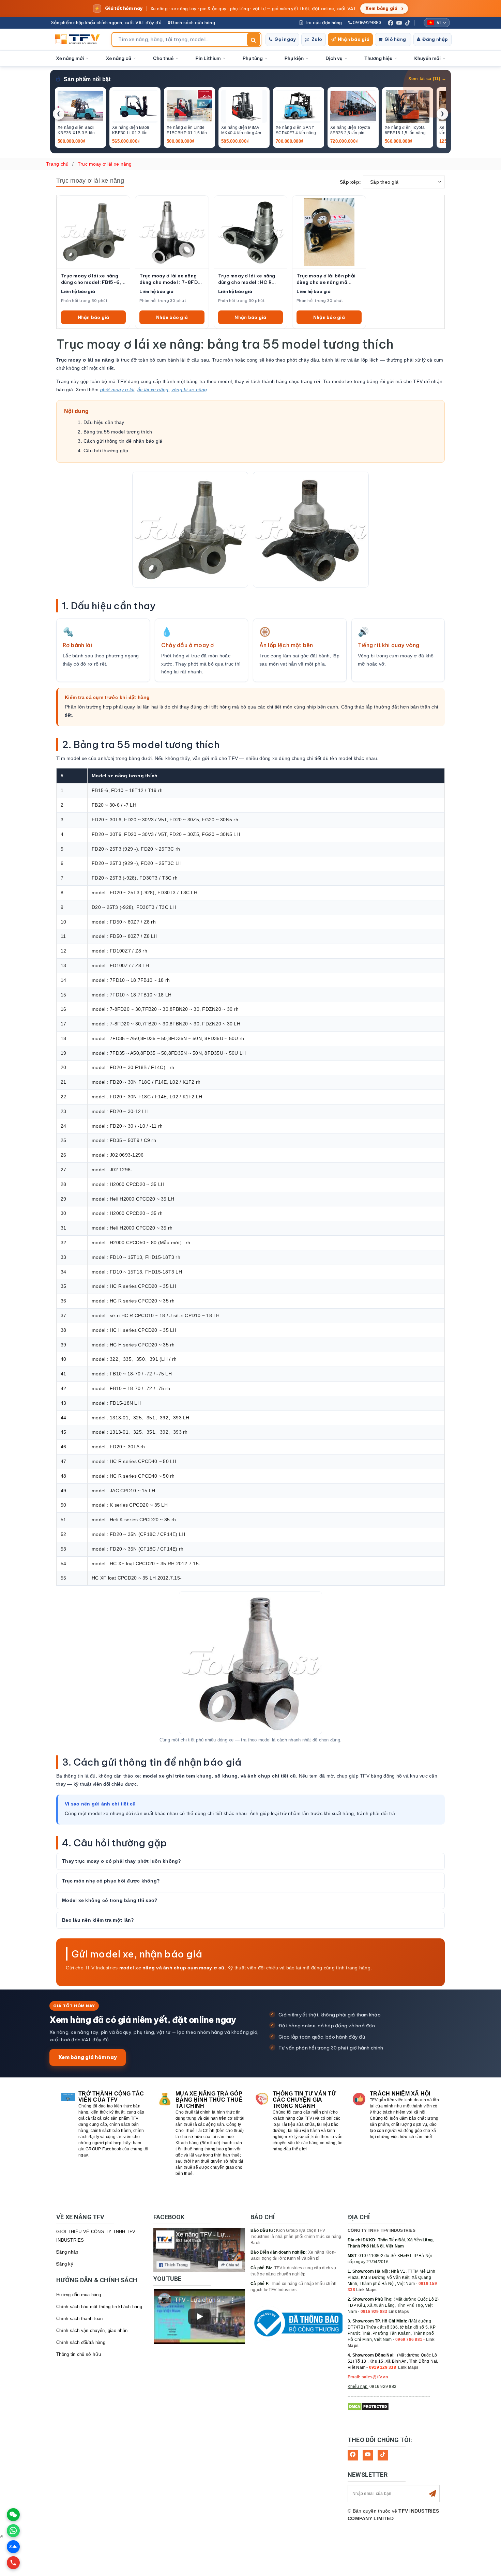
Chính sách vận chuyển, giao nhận (92, 2330)
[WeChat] (13, 2515)
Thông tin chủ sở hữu (79, 2354)
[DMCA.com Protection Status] (368, 2406)
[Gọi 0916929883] (13, 2563)
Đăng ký (65, 2264)
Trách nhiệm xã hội (400, 2094)
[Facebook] (391, 23)
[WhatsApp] (13, 2531)
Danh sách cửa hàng (193, 22)
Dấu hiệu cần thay (104, 422)
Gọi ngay (285, 39)
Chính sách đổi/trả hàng (81, 2342)
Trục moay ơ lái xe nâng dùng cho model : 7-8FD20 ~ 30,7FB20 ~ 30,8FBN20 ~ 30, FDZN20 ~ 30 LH (172, 279)
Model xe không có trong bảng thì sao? (110, 1900)
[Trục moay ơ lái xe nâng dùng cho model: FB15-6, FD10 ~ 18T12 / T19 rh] (93, 232)
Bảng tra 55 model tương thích (118, 432)
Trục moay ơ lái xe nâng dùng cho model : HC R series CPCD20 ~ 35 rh (247, 279)
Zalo (317, 39)
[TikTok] (408, 23)
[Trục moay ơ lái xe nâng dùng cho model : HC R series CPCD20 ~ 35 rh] (250, 232)
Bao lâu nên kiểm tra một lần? (98, 1920)
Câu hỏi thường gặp (106, 451)
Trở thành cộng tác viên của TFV (111, 2097)
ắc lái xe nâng (153, 390)
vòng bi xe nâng (189, 390)
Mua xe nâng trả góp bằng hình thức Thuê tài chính (209, 2100)
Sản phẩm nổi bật (87, 79)
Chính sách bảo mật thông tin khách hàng (99, 2307)
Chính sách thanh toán (79, 2319)
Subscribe (432, 2494)
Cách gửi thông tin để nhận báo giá (123, 441)
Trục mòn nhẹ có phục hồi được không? (111, 1881)
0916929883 (367, 22)
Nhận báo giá (354, 39)
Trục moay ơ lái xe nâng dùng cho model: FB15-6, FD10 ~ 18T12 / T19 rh (91, 279)
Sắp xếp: (350, 182)
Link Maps (366, 2290)
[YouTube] (399, 23)
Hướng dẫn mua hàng (79, 2295)
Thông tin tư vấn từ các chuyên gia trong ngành (304, 2100)
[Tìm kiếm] (254, 40)
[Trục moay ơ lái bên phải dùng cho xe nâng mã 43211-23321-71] (329, 232)
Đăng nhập (435, 39)
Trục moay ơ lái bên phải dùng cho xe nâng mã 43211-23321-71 (326, 279)
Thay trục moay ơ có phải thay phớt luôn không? (122, 1861)
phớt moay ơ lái (117, 390)
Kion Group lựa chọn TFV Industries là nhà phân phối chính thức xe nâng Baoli (296, 2237)
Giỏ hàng (395, 39)
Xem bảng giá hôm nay (88, 2057)
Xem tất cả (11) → (427, 79)
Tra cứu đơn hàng (323, 22)
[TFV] (79, 40)
